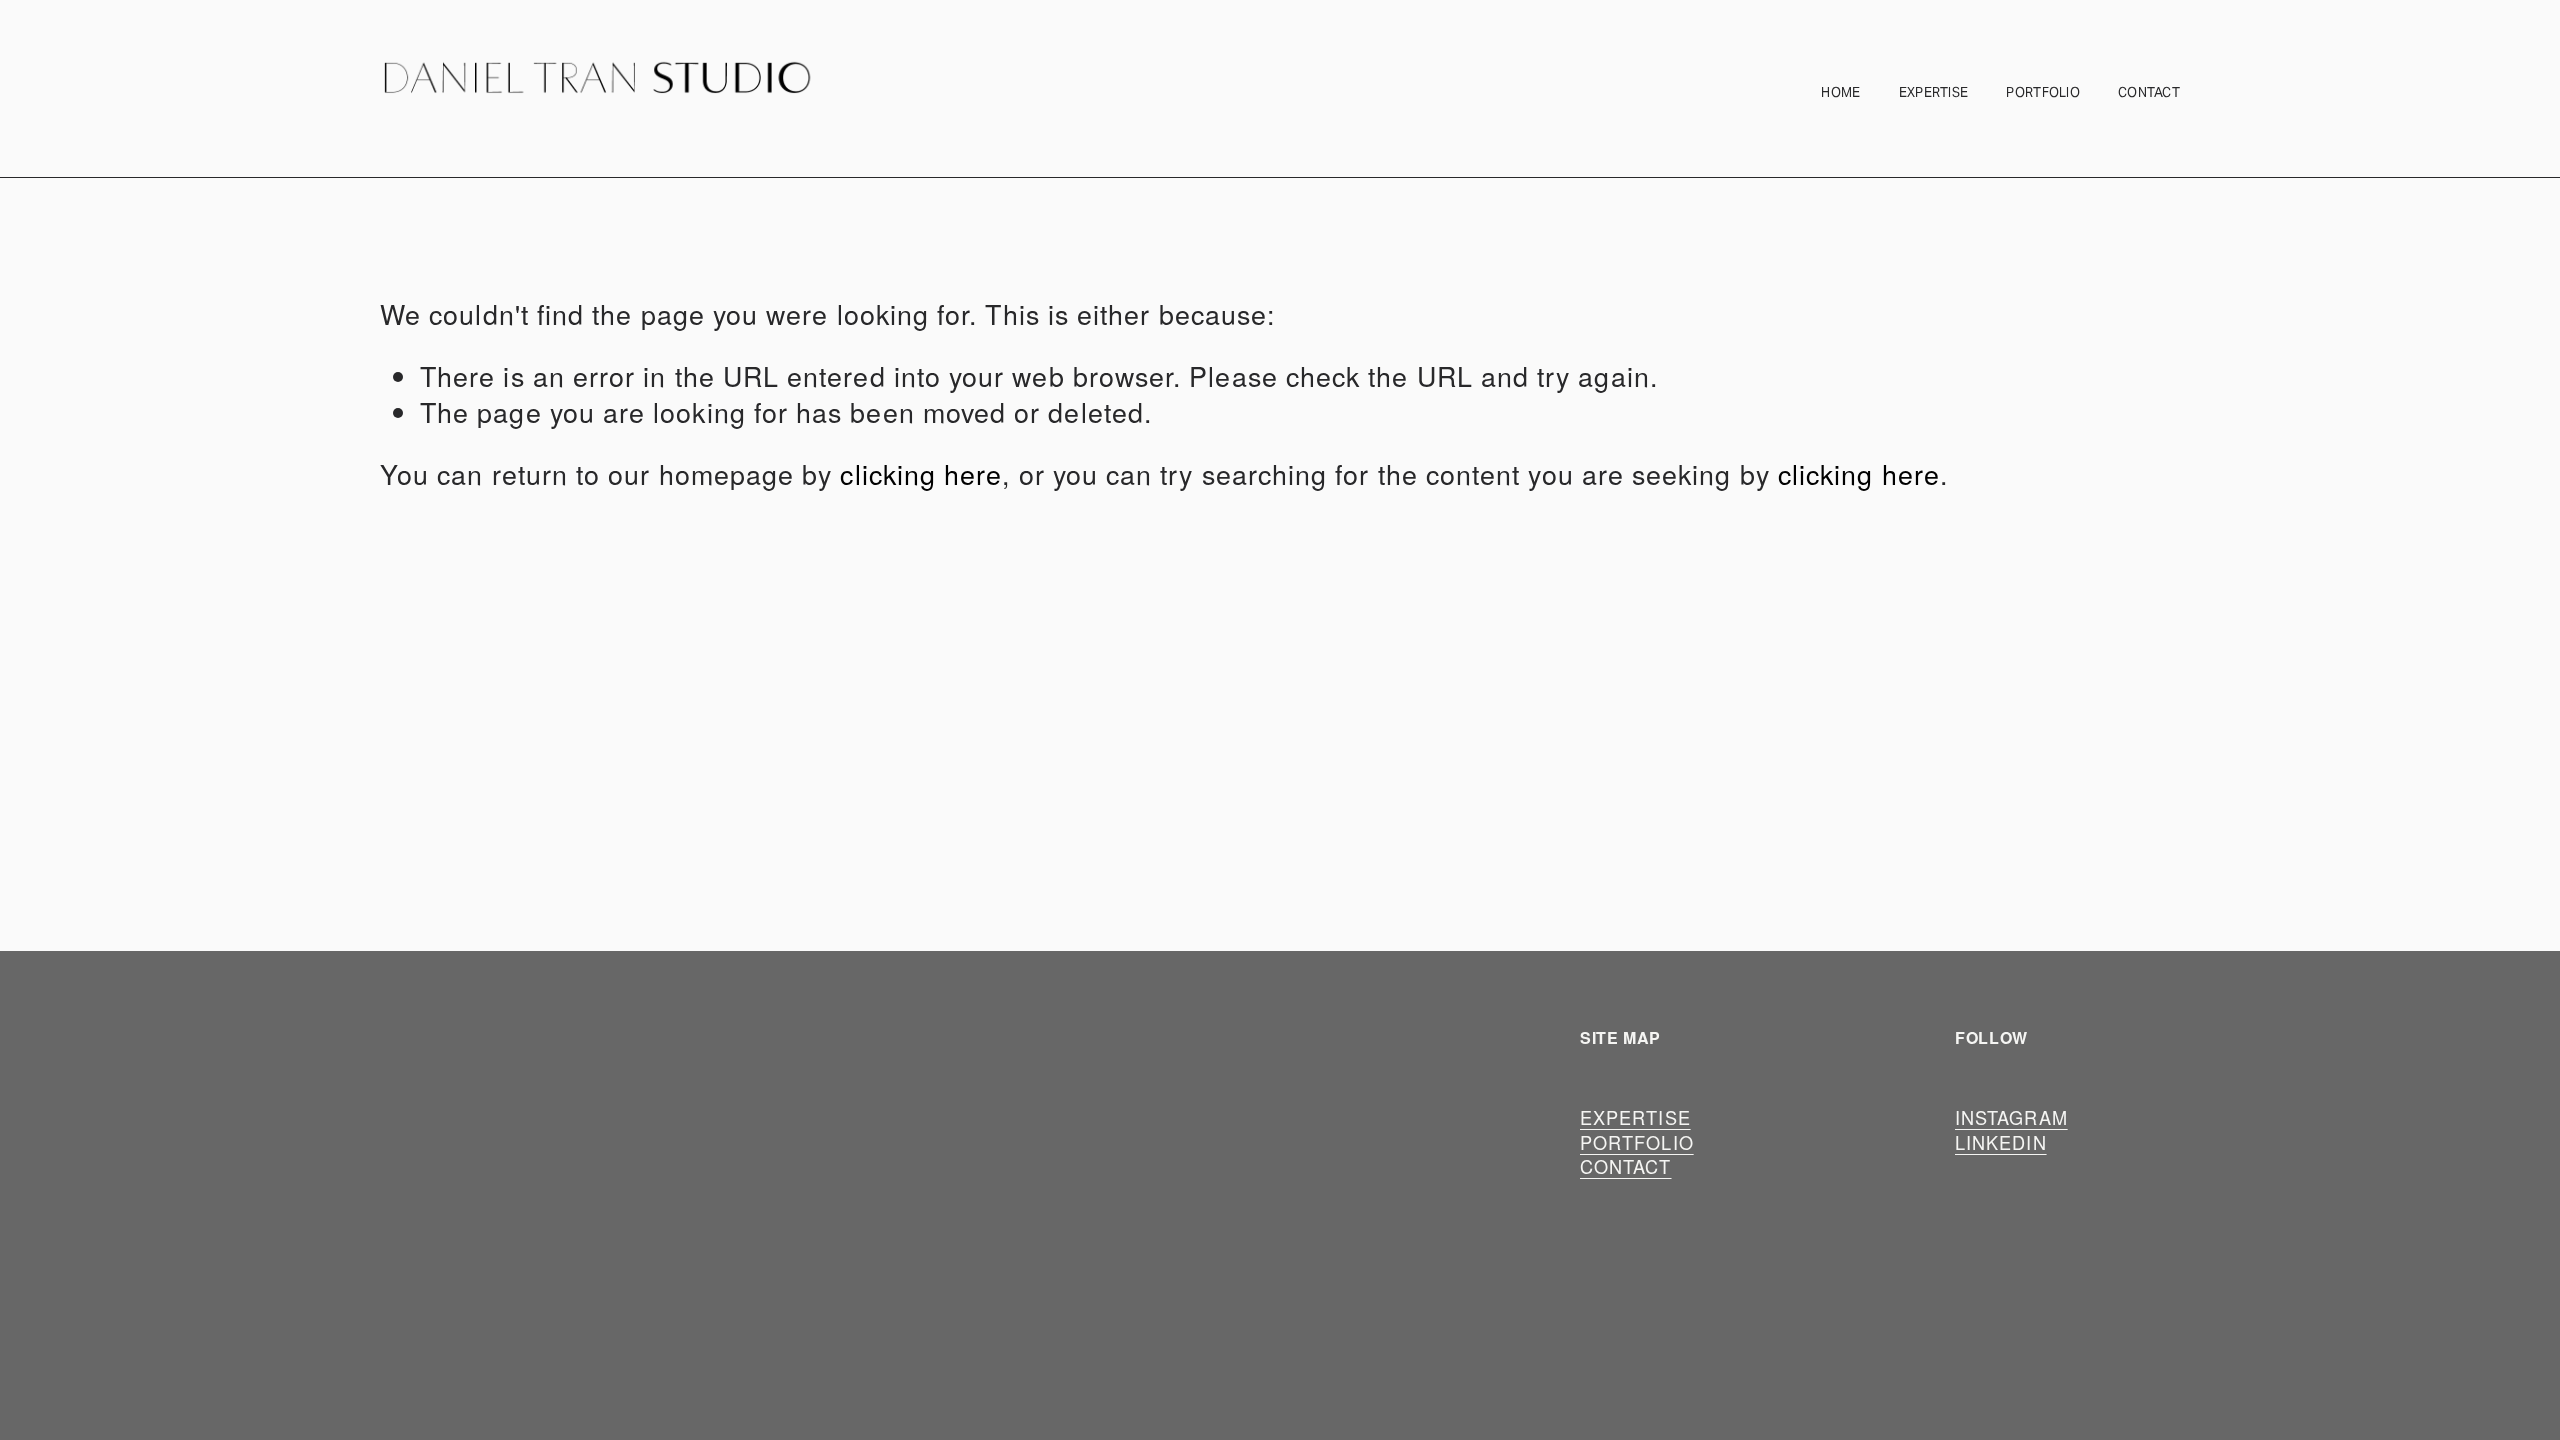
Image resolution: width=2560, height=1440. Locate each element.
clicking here (921, 473)
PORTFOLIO (2042, 92)
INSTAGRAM (2011, 1117)
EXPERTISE (1933, 92)
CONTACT (2149, 92)
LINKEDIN (2001, 1142)
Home (1840, 92)
